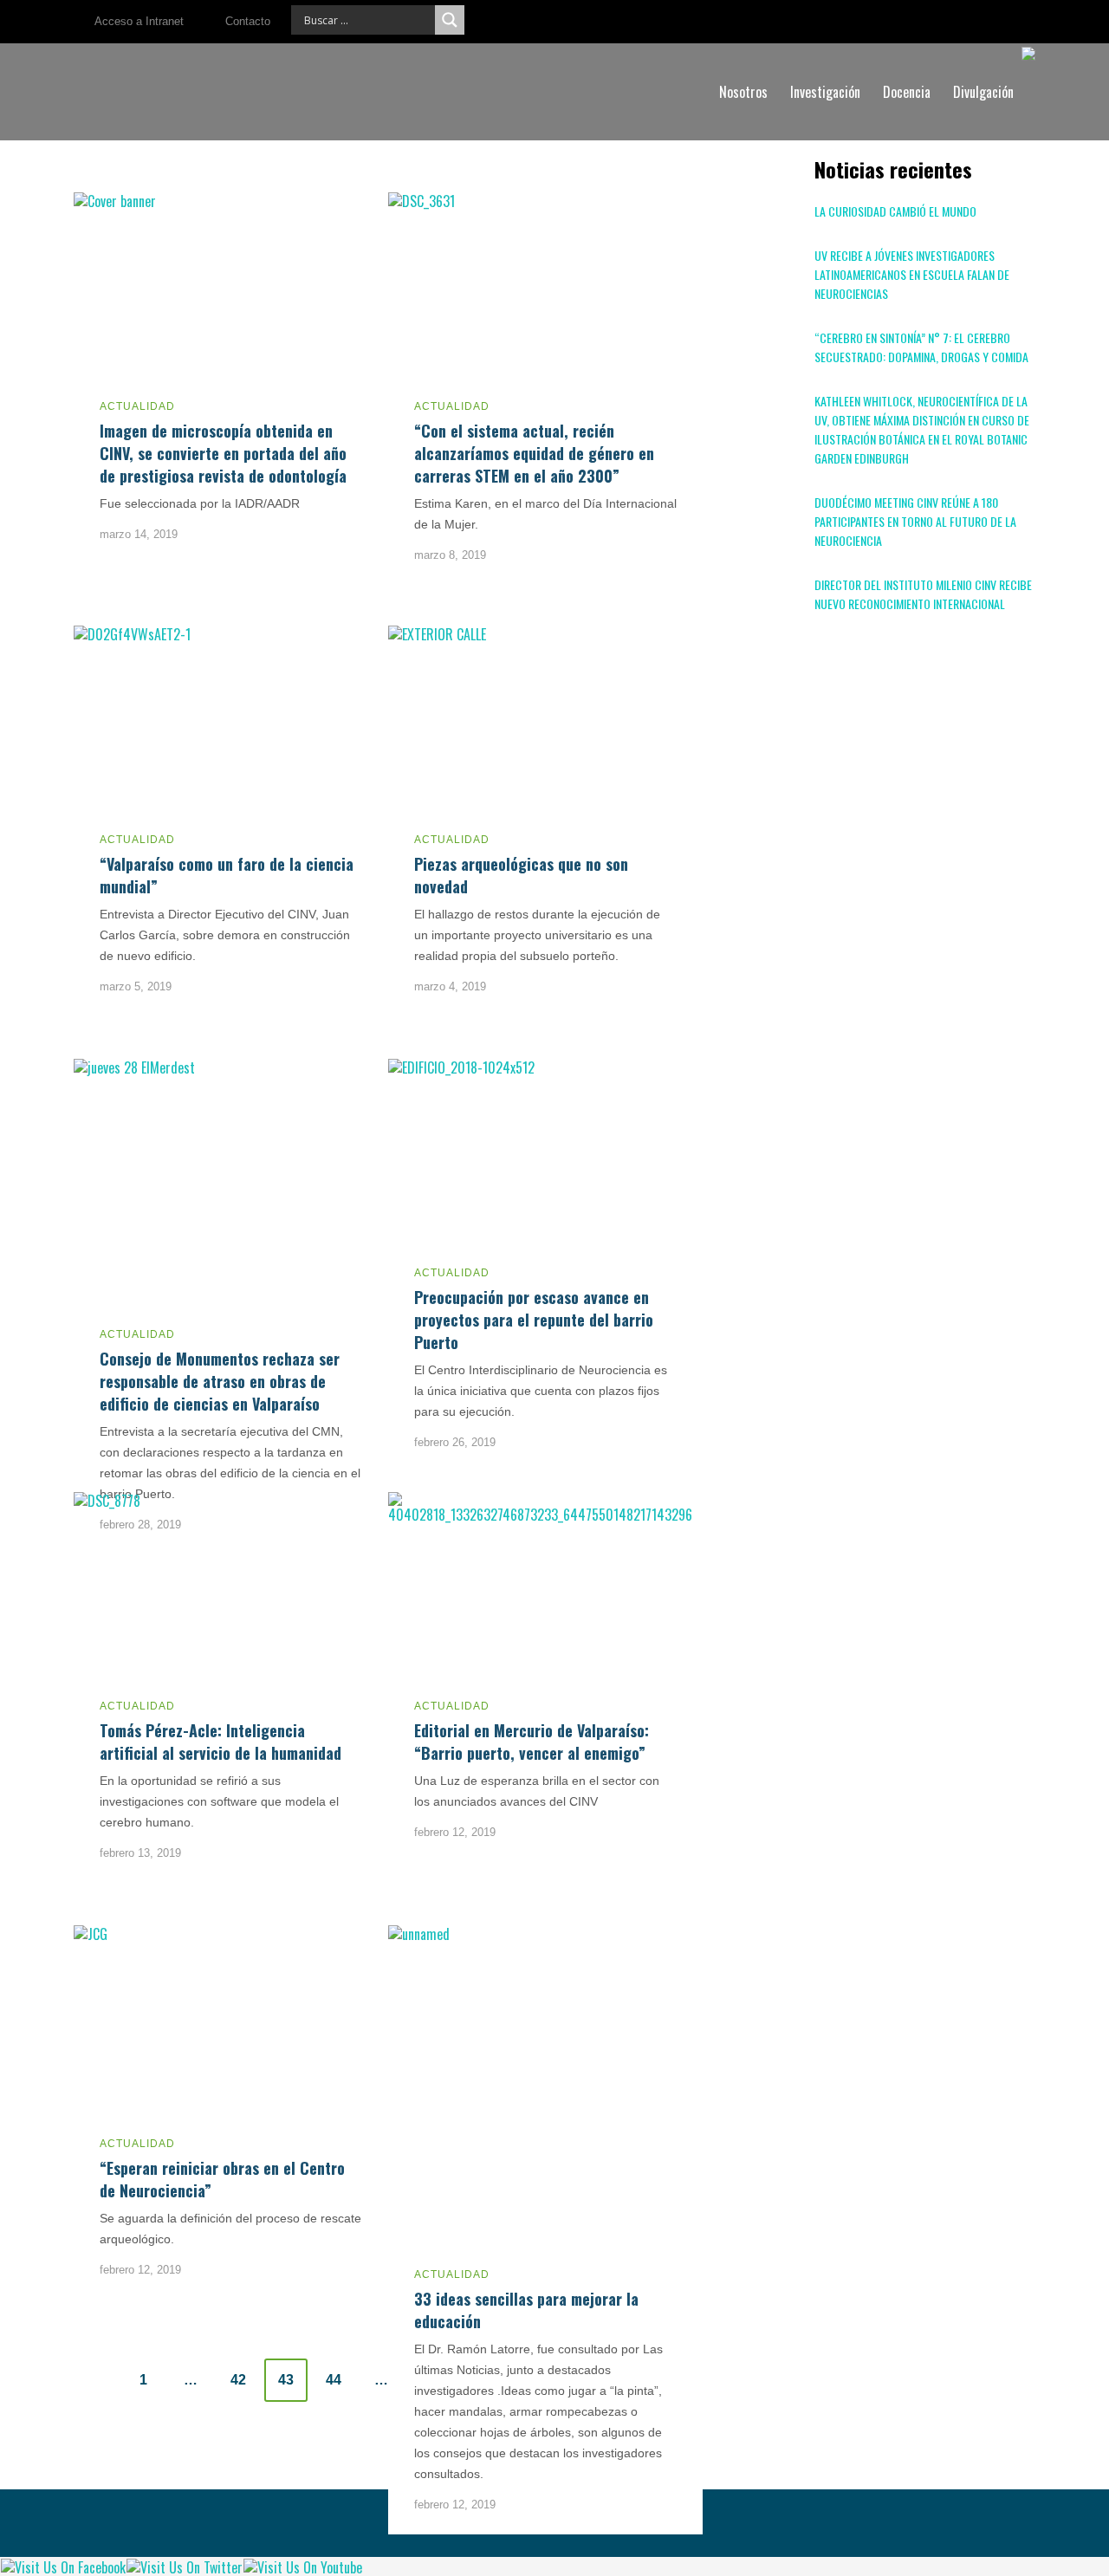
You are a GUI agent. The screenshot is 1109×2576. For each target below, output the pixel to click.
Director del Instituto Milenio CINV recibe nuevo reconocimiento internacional (923, 594)
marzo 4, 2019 (450, 986)
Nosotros (743, 92)
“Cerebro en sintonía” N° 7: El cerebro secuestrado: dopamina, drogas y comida (921, 347)
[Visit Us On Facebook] (63, 2566)
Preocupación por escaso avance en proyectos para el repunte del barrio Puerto (534, 1320)
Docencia (907, 92)
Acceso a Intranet (139, 21)
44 (334, 2380)
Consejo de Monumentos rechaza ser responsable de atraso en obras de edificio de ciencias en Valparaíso (220, 1381)
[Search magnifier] (450, 20)
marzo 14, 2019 (139, 534)
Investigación (825, 92)
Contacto (248, 21)
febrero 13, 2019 (140, 1853)
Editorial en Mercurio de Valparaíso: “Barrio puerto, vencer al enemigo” (532, 1742)
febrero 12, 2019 (455, 1832)
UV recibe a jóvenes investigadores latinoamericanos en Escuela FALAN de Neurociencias (912, 274)
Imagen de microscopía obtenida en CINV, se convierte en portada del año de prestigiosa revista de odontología (223, 453)
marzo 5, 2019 (136, 986)
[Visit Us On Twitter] (184, 2566)
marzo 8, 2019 (450, 555)
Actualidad (137, 406)
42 (238, 2380)
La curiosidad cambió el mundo (895, 211)
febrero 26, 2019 (455, 1442)
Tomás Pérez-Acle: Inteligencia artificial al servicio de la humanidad (221, 1742)
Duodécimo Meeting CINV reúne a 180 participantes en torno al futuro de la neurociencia (915, 521)
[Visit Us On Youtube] (302, 2566)
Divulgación (983, 92)
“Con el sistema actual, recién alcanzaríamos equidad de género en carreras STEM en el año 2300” (534, 453)
